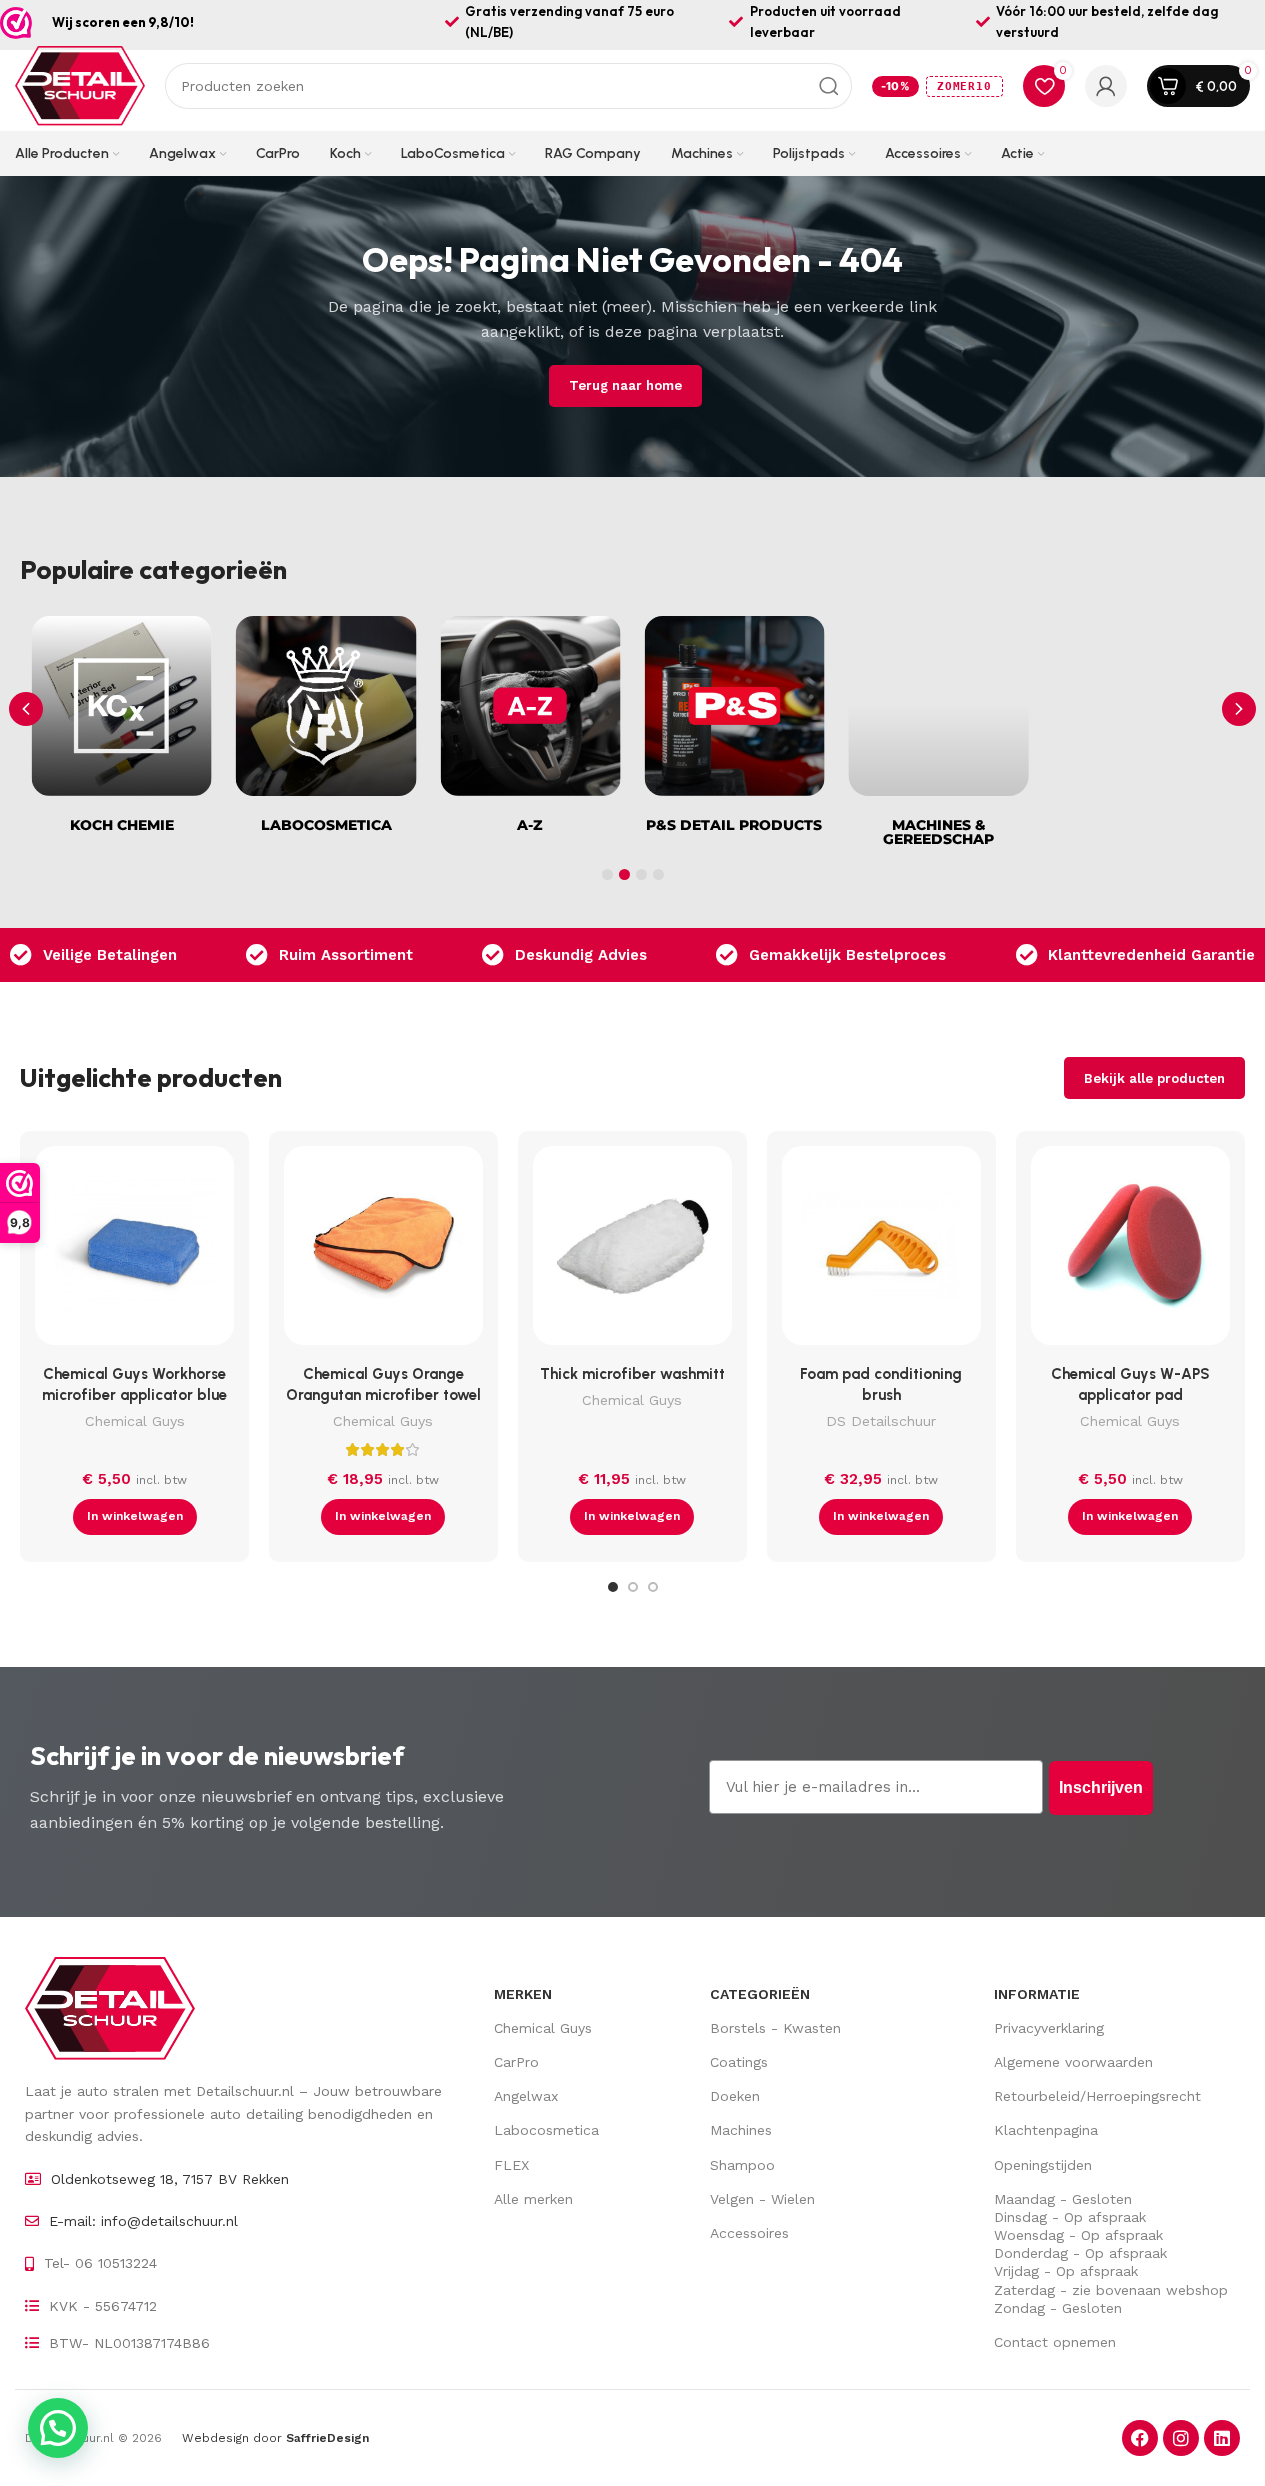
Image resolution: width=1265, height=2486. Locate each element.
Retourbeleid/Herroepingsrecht (1097, 2096)
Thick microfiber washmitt (632, 1374)
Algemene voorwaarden (1073, 2062)
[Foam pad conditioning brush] (881, 1250)
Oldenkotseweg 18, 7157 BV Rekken (170, 2179)
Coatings (739, 2062)
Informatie (1037, 1994)
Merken (523, 1994)
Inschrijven (1101, 1787)
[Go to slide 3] (653, 1587)
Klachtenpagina (1046, 2130)
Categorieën (760, 1994)
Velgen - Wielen (762, 2199)
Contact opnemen (1055, 2342)
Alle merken (533, 2199)
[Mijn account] (1106, 86)
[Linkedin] (1222, 2438)
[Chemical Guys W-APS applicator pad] (1130, 1250)
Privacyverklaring (1049, 2028)
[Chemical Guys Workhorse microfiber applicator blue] (134, 1250)
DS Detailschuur (881, 1421)
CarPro (516, 2062)
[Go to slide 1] (613, 1587)
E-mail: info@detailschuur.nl (143, 2221)
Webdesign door (275, 2438)
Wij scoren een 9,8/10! (123, 22)
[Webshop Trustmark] (16, 23)
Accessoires (749, 2233)
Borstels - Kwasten (775, 2028)
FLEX (511, 2165)
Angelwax (526, 2096)
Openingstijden (1043, 2165)
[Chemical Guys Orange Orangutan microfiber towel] (383, 1250)
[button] (1239, 709)
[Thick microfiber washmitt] (632, 1250)
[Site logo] (80, 85)
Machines (741, 2130)
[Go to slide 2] (633, 1587)
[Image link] (110, 2007)
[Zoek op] (829, 86)
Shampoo (742, 2165)
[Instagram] (1181, 2438)
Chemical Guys (135, 1421)
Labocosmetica (546, 2130)
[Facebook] (1140, 2438)
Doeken (735, 2096)
